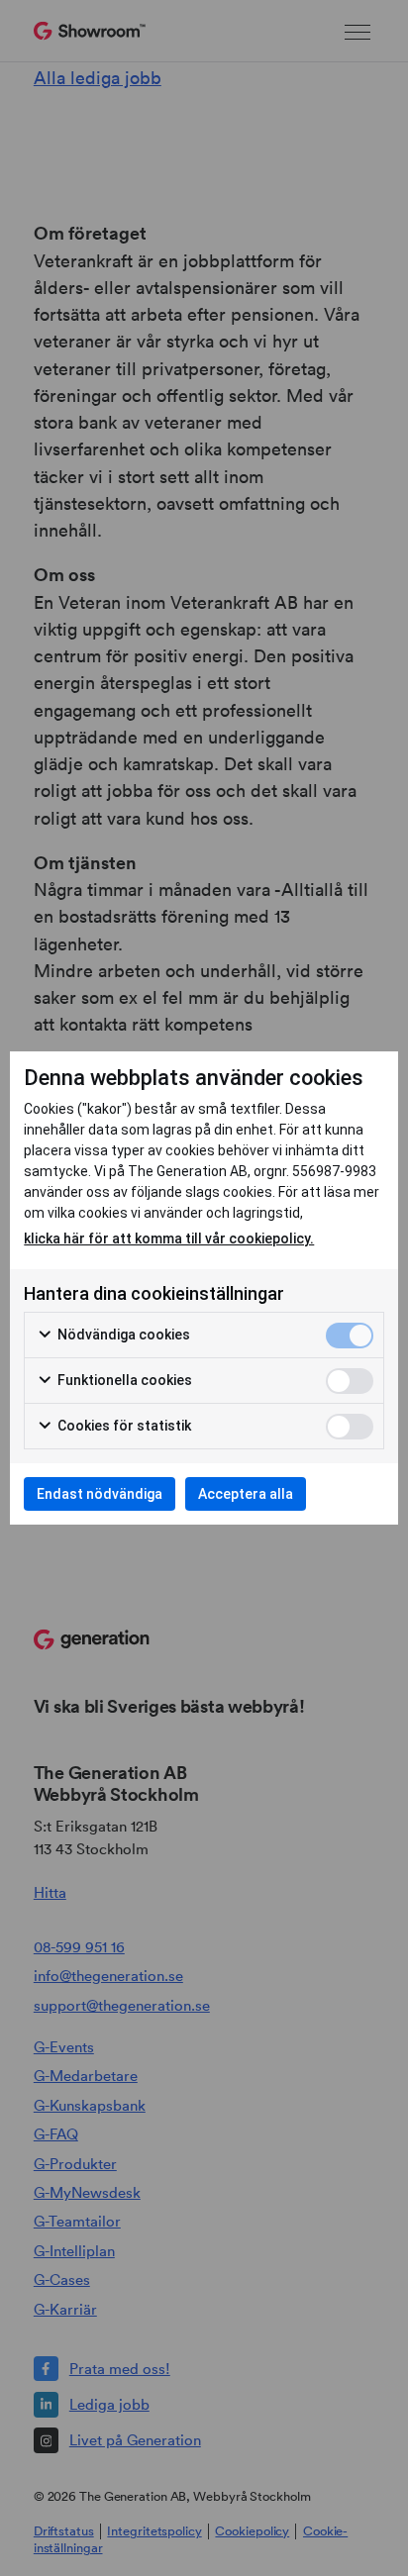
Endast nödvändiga (100, 1494)
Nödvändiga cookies (122, 1335)
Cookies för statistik (123, 1426)
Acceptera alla (246, 1494)
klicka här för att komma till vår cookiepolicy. (169, 1238)
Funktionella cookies (123, 1380)
